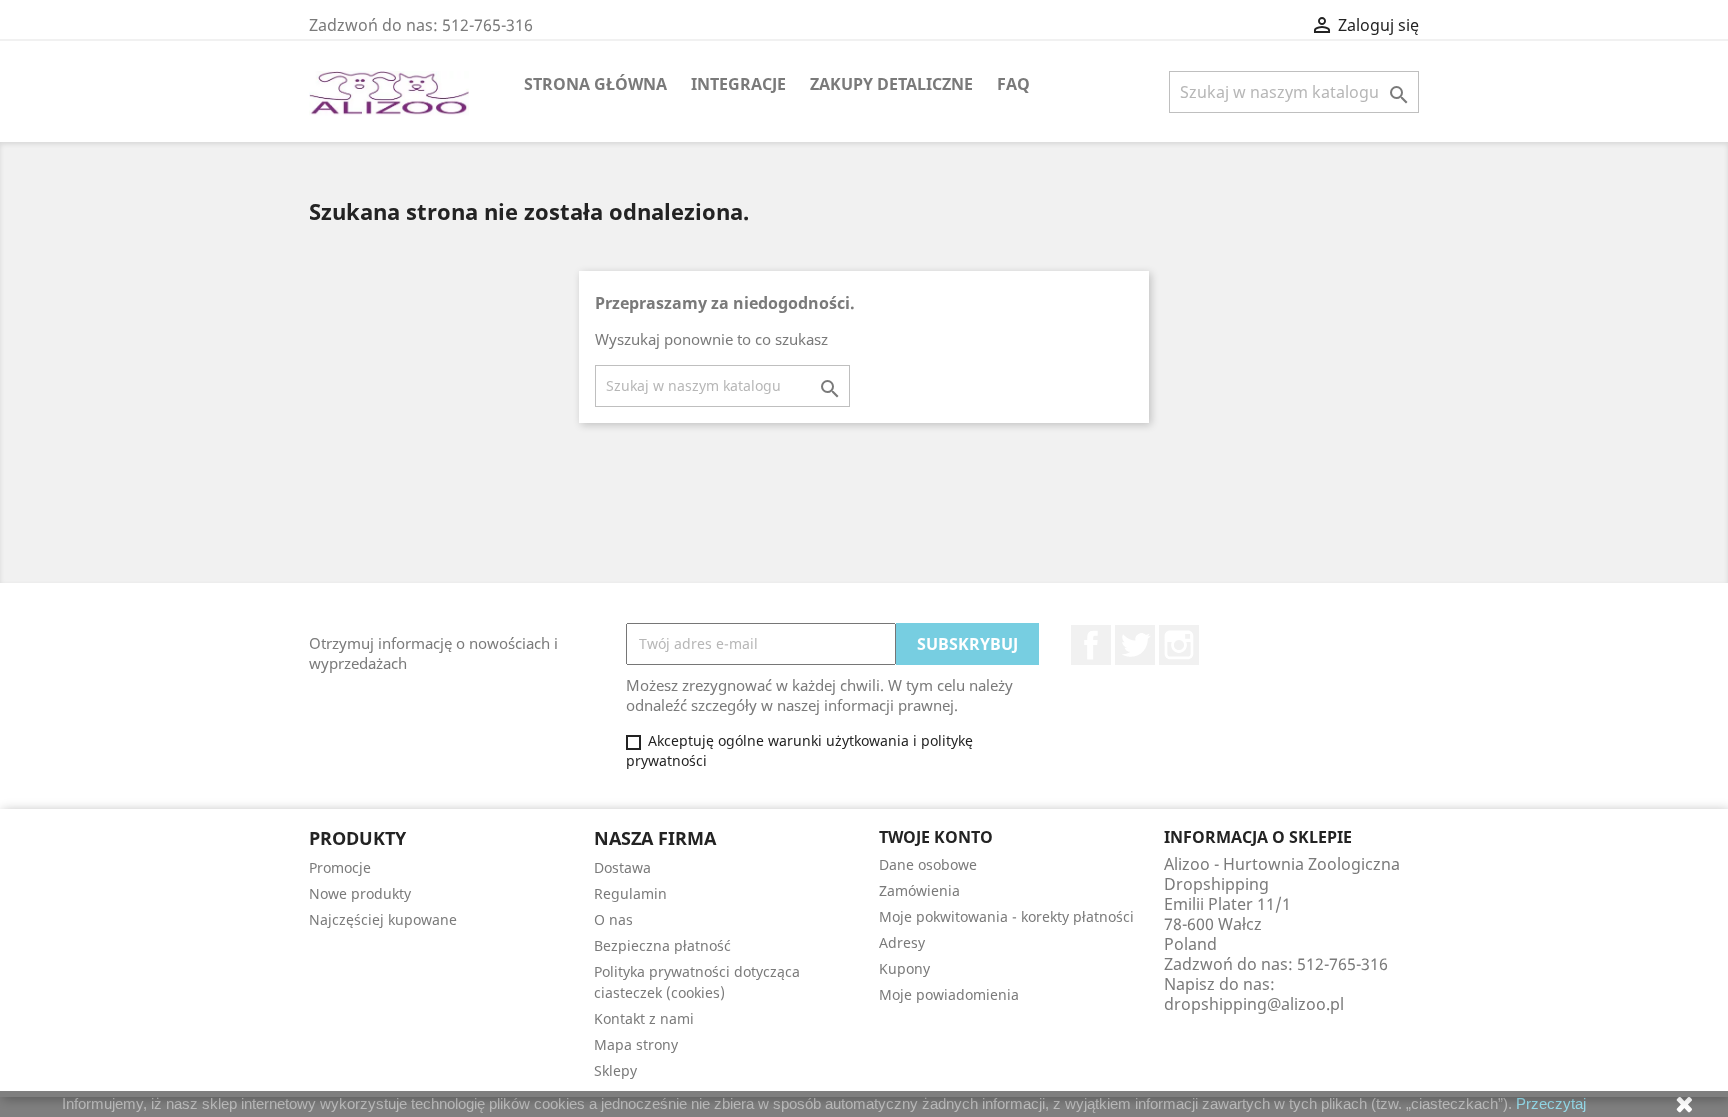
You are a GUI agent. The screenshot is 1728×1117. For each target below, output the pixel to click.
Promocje (340, 867)
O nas (613, 919)
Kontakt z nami (644, 1018)
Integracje (738, 84)
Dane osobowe (928, 864)
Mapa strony (636, 1044)
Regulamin (630, 893)
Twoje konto (936, 837)
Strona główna (595, 84)
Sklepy (615, 1070)
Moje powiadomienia (949, 994)
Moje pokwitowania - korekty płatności (1006, 916)
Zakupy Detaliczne (891, 84)
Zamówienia (919, 890)
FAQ (1013, 84)
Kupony (904, 968)
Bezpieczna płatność (662, 945)
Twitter (1135, 645)
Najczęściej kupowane (383, 919)
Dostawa (622, 867)
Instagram (1179, 645)
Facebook (1091, 645)
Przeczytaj (1551, 1103)
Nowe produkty (360, 893)
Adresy (902, 942)
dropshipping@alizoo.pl (1254, 1004)
